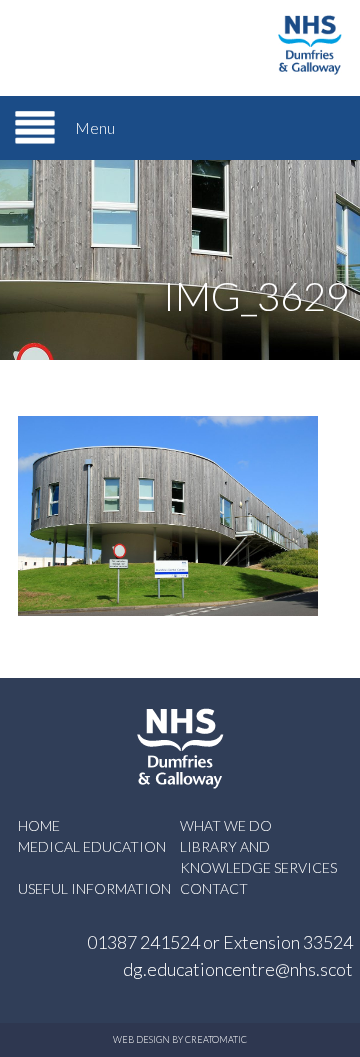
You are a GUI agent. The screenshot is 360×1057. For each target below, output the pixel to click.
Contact (214, 888)
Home (39, 825)
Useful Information (94, 888)
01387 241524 (143, 942)
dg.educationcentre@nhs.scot (238, 969)
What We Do (226, 825)
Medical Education (92, 846)
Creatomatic (216, 1039)
